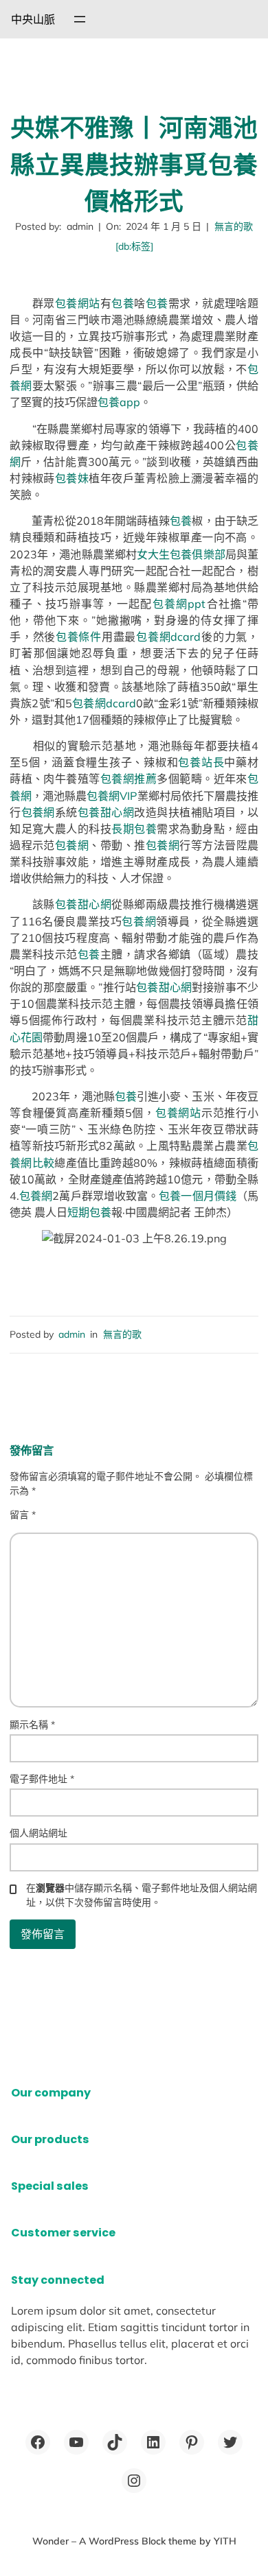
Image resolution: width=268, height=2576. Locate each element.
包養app (119, 402)
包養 (123, 303)
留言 (23, 1515)
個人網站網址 (38, 1833)
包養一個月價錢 (198, 1196)
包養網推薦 (129, 779)
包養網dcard (168, 637)
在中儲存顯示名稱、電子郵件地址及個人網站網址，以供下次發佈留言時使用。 (142, 1895)
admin (72, 1334)
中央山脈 (33, 19)
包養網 (38, 812)
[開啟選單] (80, 19)
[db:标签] (134, 246)
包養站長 (201, 762)
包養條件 (79, 637)
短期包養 (89, 1212)
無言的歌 (234, 226)
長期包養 (134, 829)
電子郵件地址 (42, 1779)
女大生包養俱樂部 (181, 554)
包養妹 (72, 478)
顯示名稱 (32, 1725)
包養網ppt (179, 604)
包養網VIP (112, 796)
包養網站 (78, 303)
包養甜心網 (106, 812)
